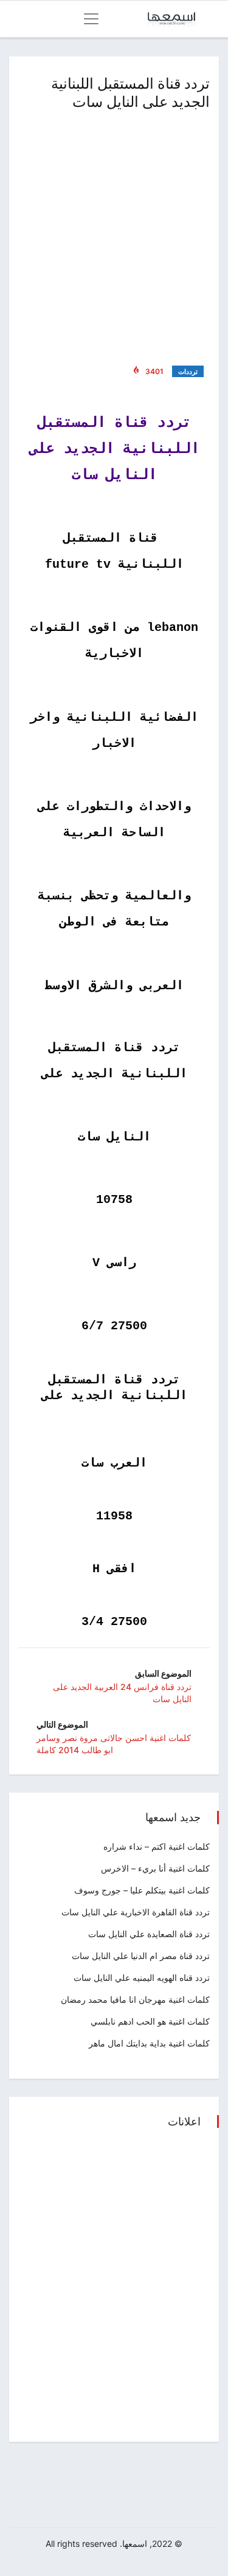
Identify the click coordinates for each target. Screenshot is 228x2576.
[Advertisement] (114, 235)
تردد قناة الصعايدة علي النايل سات (149, 1934)
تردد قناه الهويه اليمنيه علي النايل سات (142, 1978)
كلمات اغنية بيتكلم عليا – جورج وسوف (142, 1890)
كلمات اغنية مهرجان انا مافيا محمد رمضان (135, 1999)
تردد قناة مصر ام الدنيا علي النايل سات (141, 1956)
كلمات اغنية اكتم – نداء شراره (157, 1846)
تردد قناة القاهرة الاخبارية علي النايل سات (136, 1912)
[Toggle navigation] (91, 19)
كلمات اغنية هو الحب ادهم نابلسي (150, 2021)
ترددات (188, 372)
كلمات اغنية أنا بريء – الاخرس (155, 1868)
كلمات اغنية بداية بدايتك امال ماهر (149, 2043)
